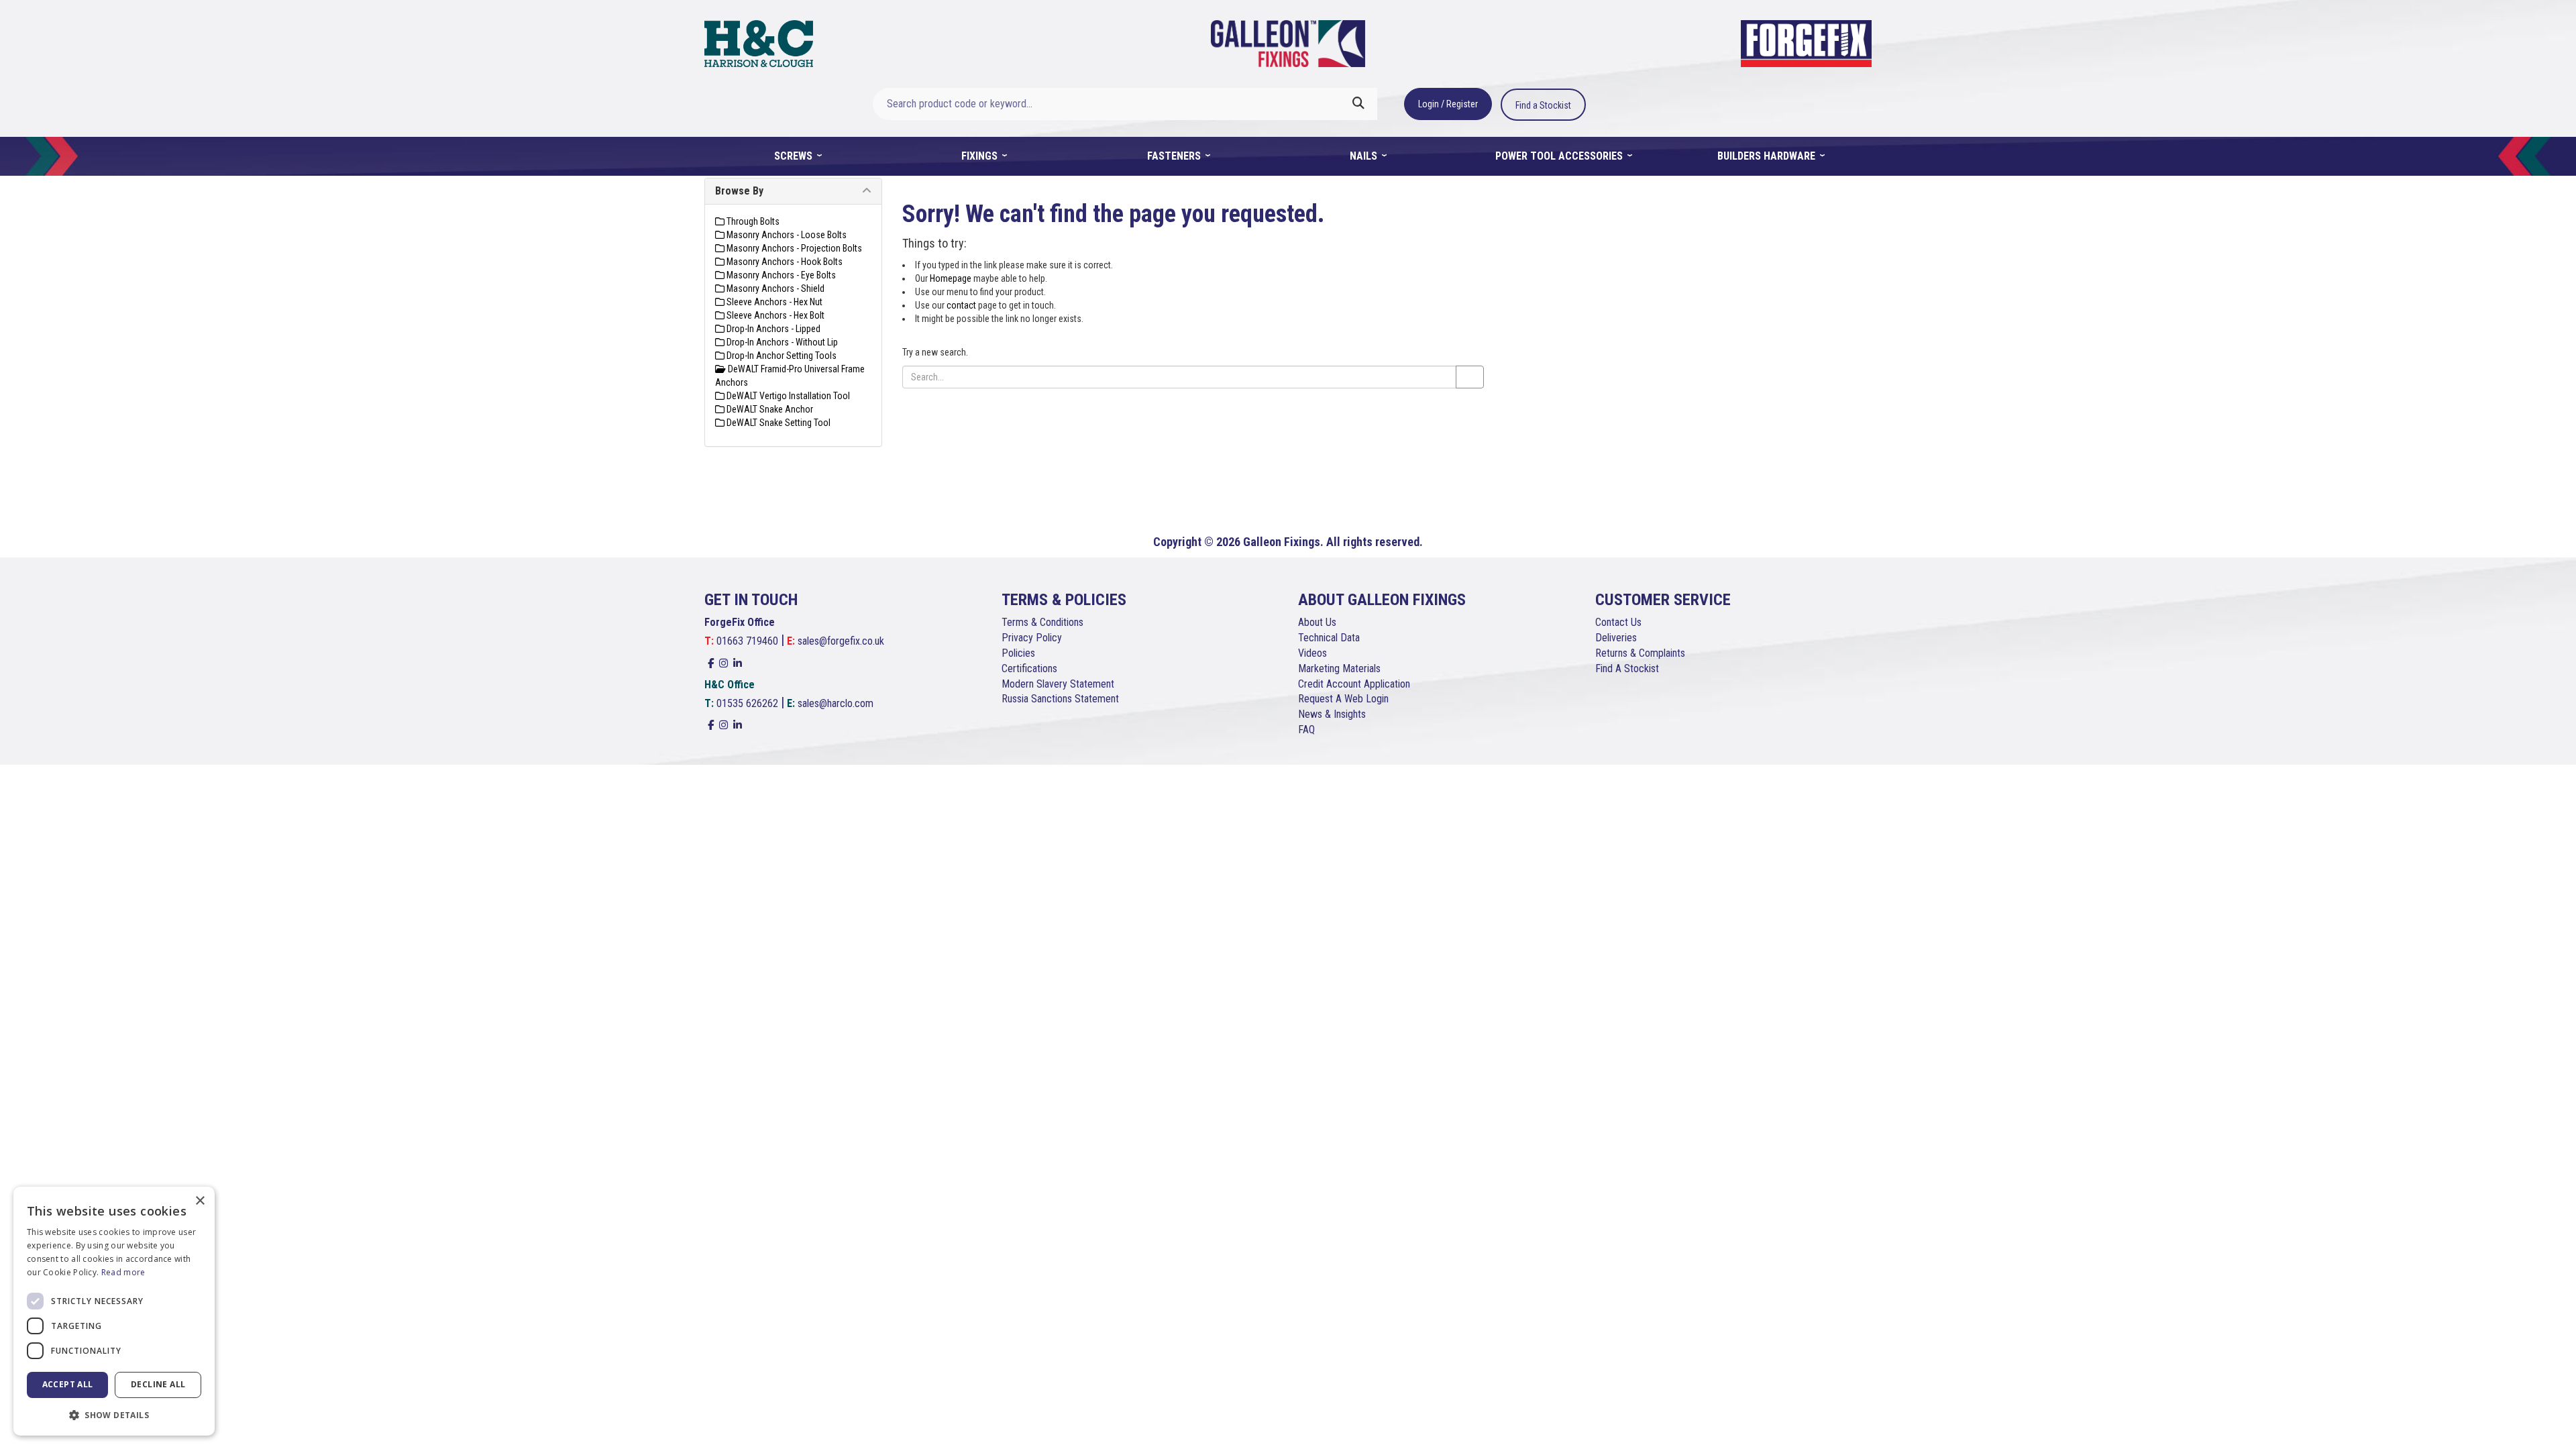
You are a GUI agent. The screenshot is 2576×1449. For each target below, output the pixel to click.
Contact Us (1618, 622)
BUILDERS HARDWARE (1768, 156)
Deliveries (1616, 638)
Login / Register (1448, 104)
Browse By (739, 191)
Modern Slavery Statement (1058, 684)
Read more (123, 1272)
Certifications (1029, 668)
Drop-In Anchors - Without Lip (781, 342)
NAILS (1365, 156)
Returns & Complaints (1640, 653)
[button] (114, 1414)
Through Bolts (752, 221)
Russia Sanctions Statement (1060, 699)
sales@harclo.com (836, 703)
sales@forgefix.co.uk (841, 641)
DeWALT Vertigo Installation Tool (787, 396)
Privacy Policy (1032, 638)
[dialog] (114, 1311)
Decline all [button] (158, 1384)
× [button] (200, 1201)
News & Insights (1332, 714)
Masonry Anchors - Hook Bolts (784, 262)
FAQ (1306, 730)
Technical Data (1329, 638)
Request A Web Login (1343, 699)
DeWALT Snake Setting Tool (777, 423)
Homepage (951, 278)
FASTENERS (1175, 156)
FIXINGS (981, 156)
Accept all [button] (68, 1384)
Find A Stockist (1627, 668)
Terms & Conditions (1042, 622)
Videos (1312, 653)
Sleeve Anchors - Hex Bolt (774, 315)
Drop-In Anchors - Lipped (772, 329)
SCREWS (795, 156)
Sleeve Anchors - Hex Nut (773, 302)
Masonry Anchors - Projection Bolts (793, 248)
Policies (1018, 653)
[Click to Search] (1358, 104)
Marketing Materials (1339, 668)
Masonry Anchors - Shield (774, 288)
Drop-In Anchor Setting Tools (781, 356)
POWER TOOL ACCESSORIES (1560, 156)
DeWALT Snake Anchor (769, 409)
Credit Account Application (1354, 684)
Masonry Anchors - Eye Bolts (780, 275)
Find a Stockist (1543, 105)
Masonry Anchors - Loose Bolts (786, 235)
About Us (1317, 622)
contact (961, 305)
